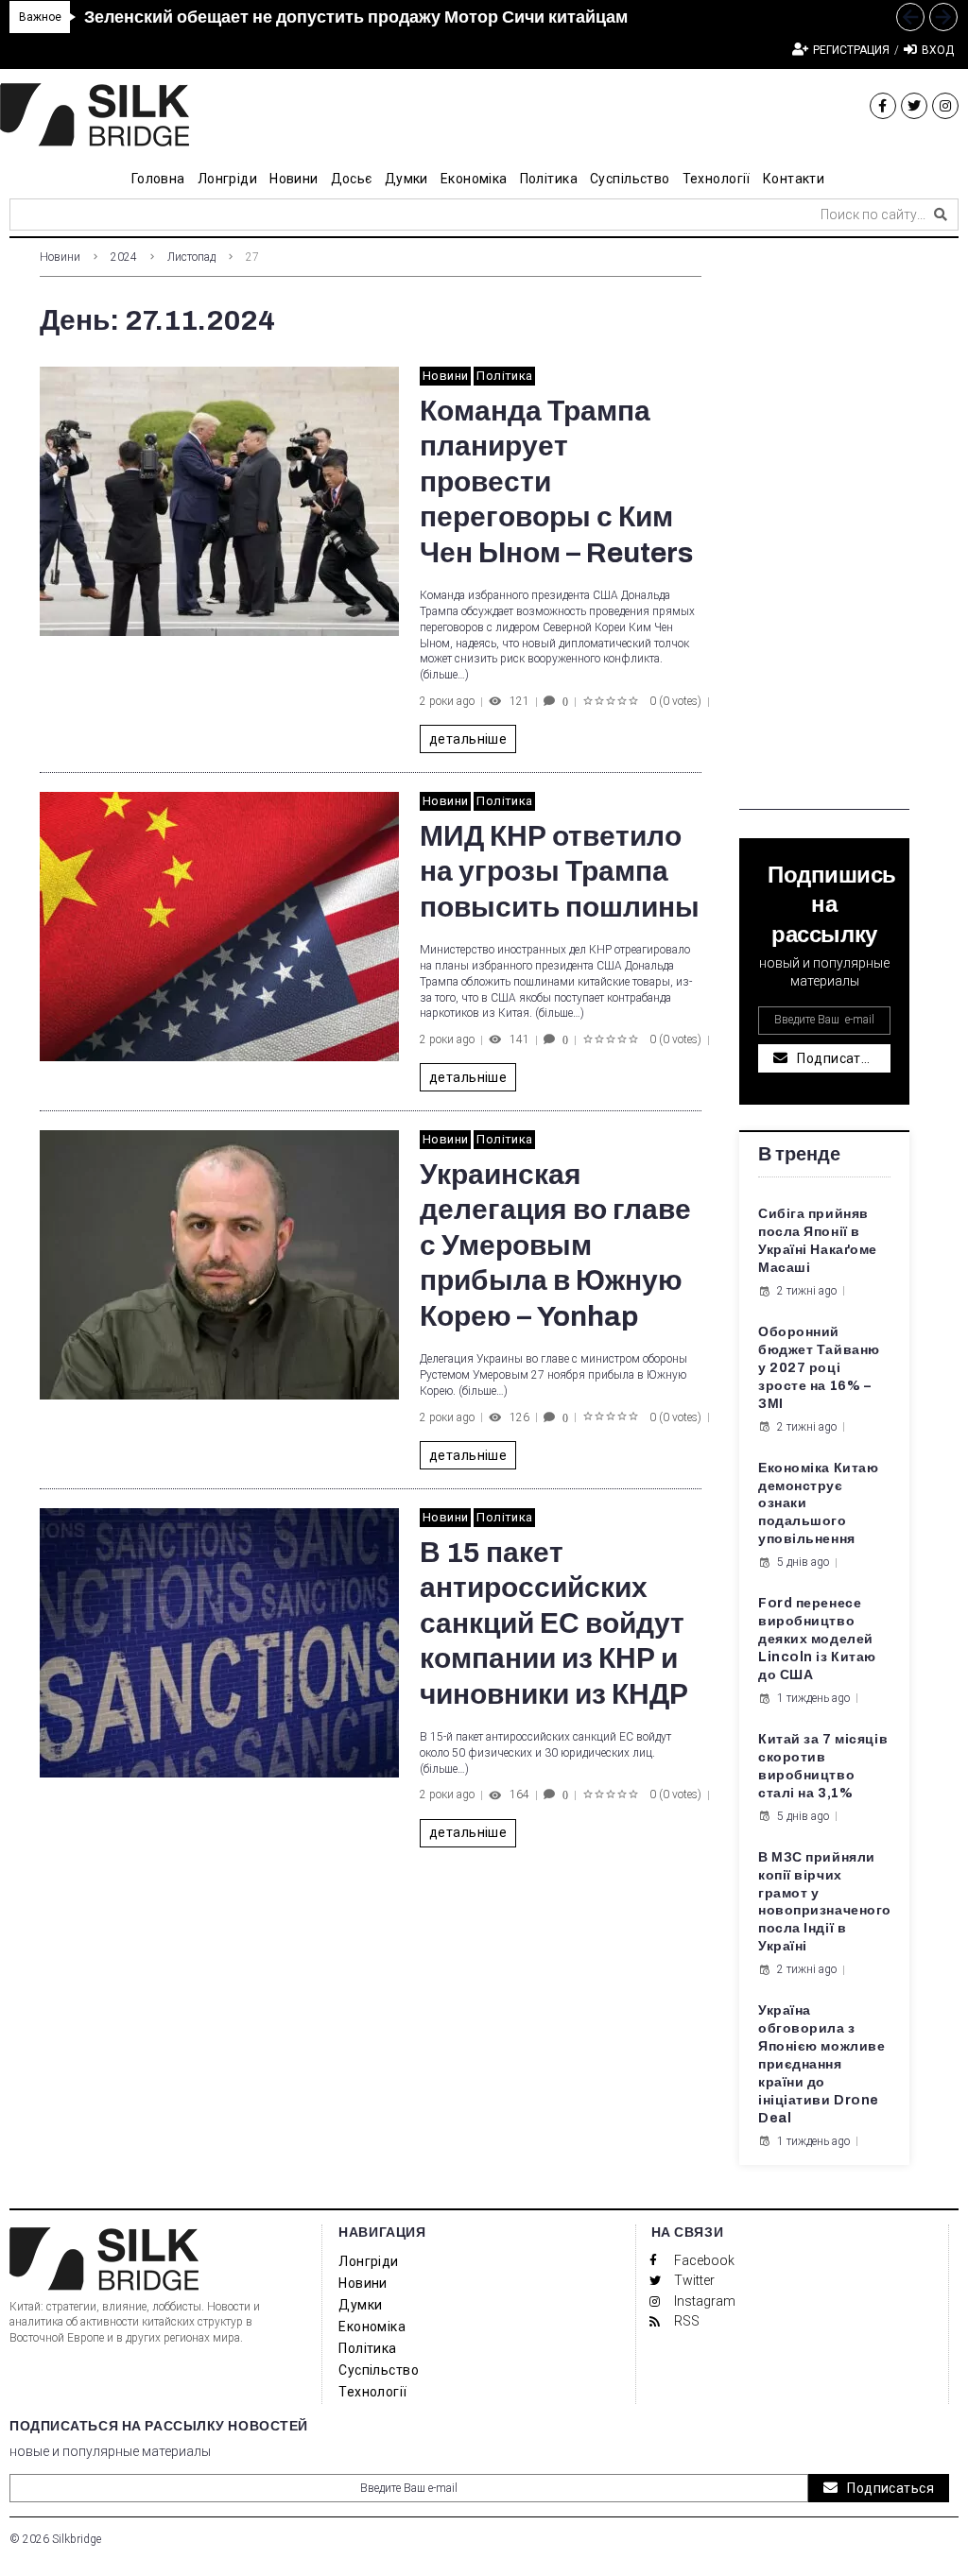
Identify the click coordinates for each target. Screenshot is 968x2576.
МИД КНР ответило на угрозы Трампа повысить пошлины (560, 872)
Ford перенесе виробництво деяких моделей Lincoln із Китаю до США (817, 1639)
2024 (124, 257)
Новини (60, 257)
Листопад (191, 257)
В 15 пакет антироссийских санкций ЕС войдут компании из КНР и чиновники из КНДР (554, 1623)
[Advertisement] (824, 526)
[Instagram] (945, 106)
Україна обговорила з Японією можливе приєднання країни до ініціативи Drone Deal (821, 2064)
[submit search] (941, 215)
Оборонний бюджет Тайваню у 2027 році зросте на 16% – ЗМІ (819, 1368)
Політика (504, 376)
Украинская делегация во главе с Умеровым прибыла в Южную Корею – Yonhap (555, 1245)
